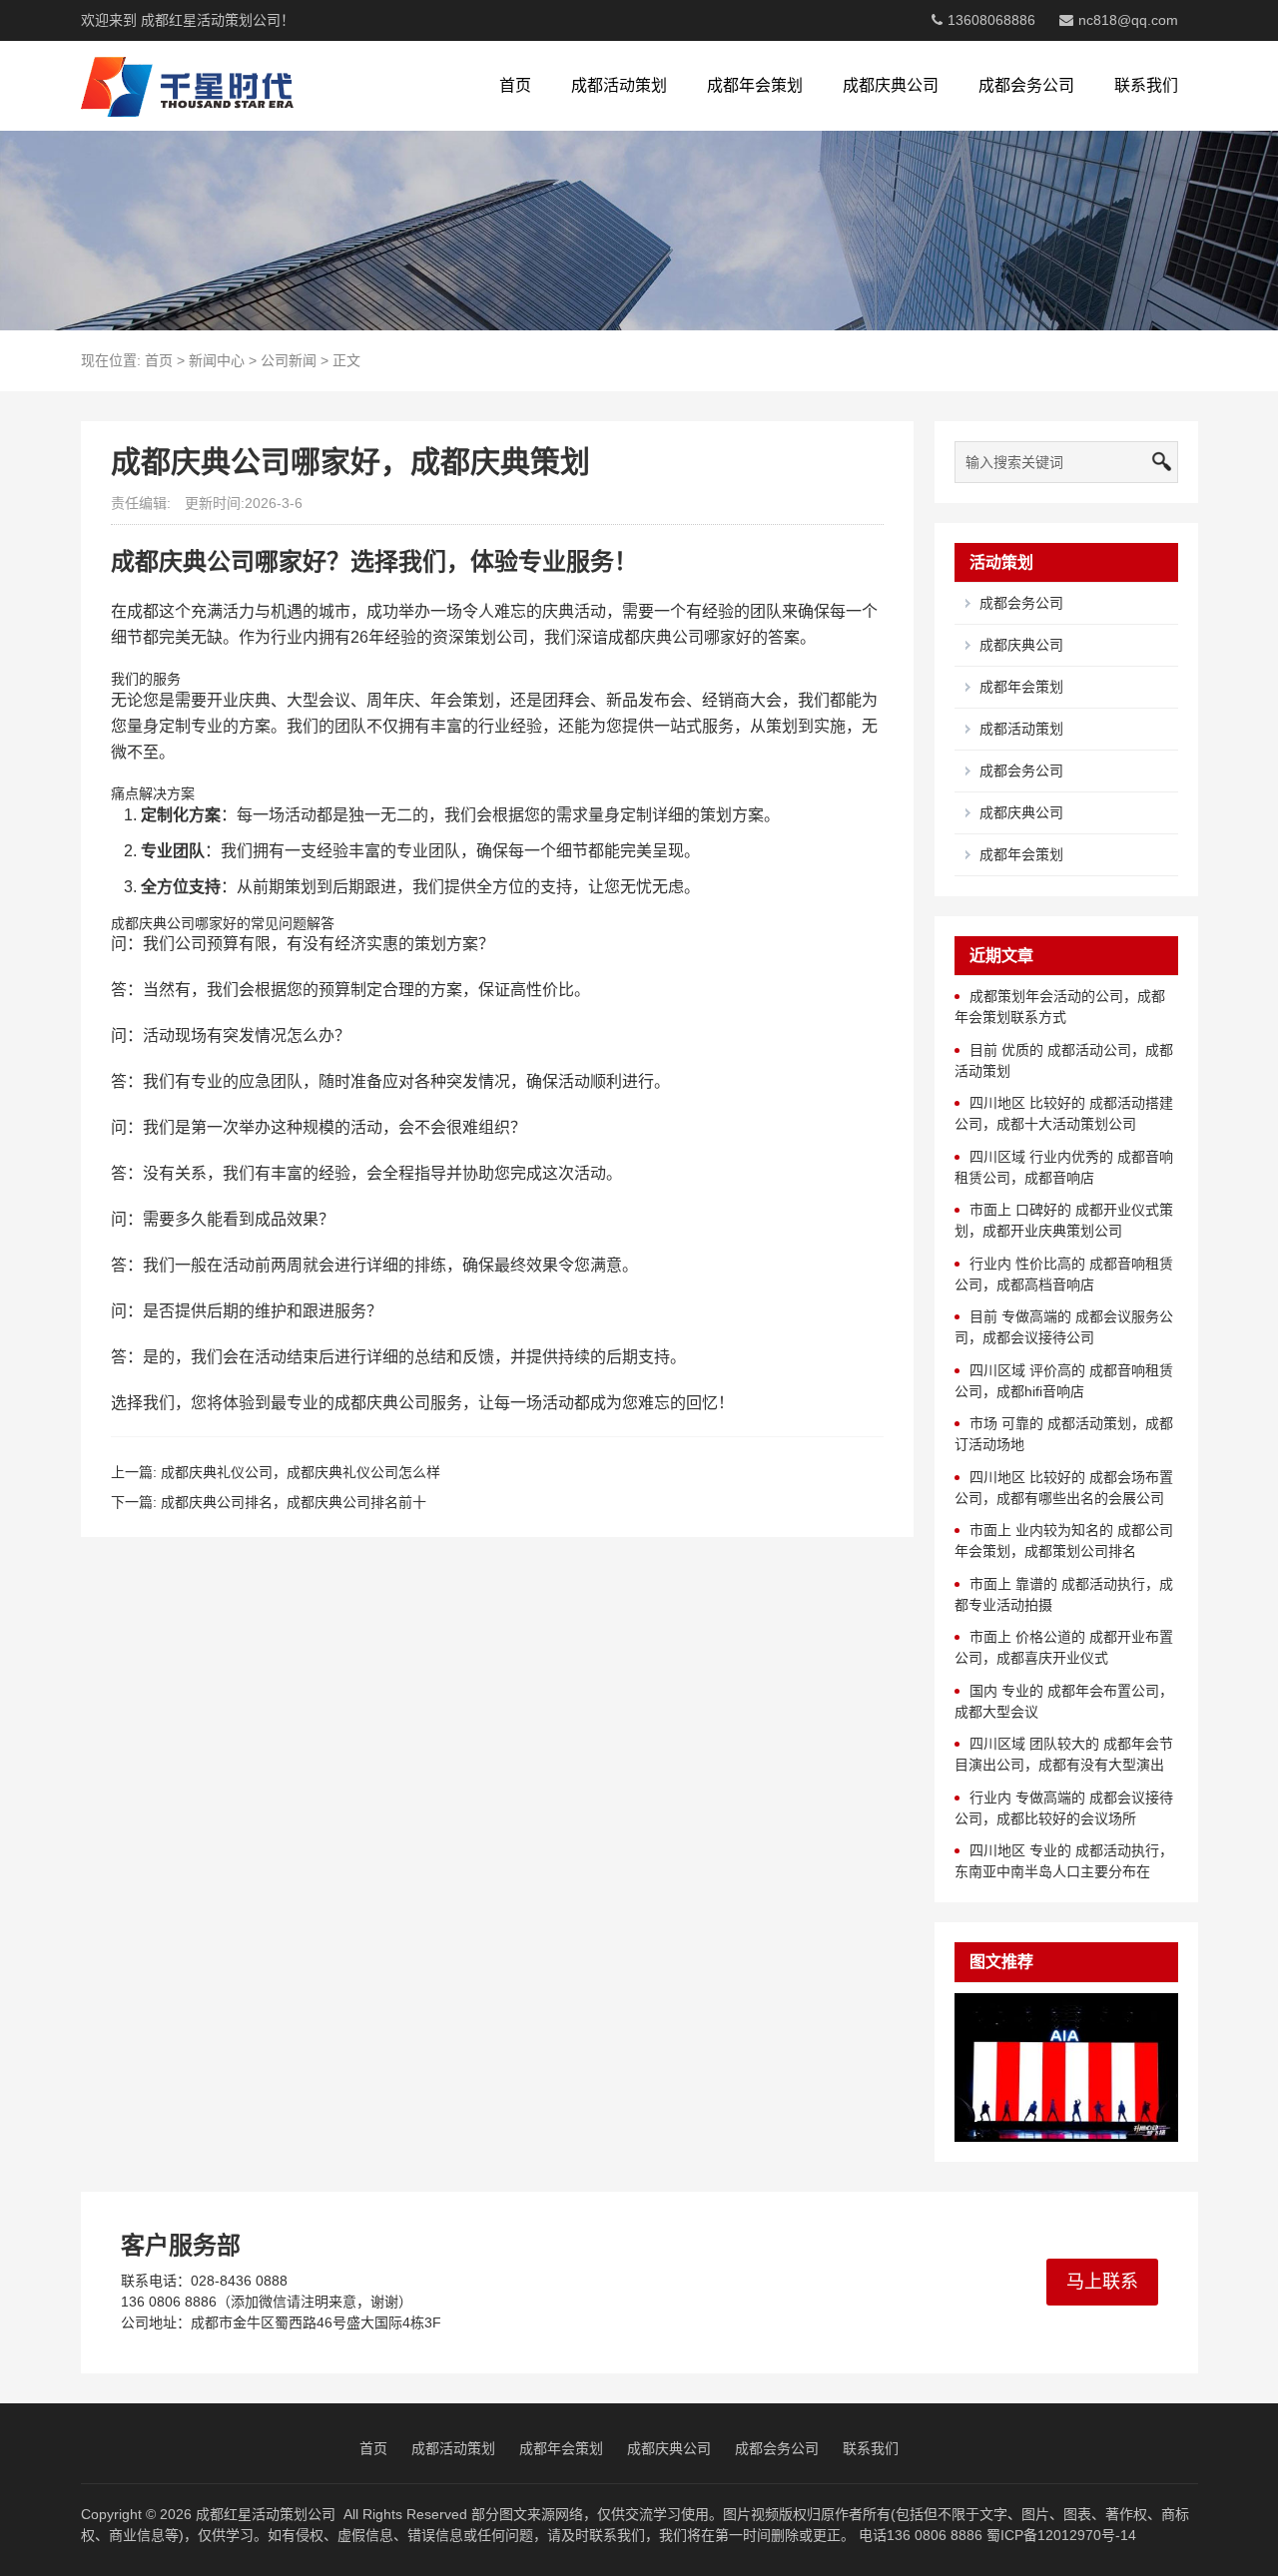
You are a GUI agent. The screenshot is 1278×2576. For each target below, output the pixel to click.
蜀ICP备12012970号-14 (1061, 2535)
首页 (515, 85)
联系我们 (1146, 85)
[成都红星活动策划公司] (187, 86)
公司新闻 (289, 360)
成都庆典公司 (891, 85)
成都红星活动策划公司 (266, 2514)
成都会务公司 (1026, 85)
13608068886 (991, 20)
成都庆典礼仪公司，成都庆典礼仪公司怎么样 (301, 1472)
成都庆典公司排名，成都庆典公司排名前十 (294, 1502)
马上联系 (1102, 2282)
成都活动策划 (619, 85)
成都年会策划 (755, 85)
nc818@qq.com (1128, 20)
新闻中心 (217, 360)
